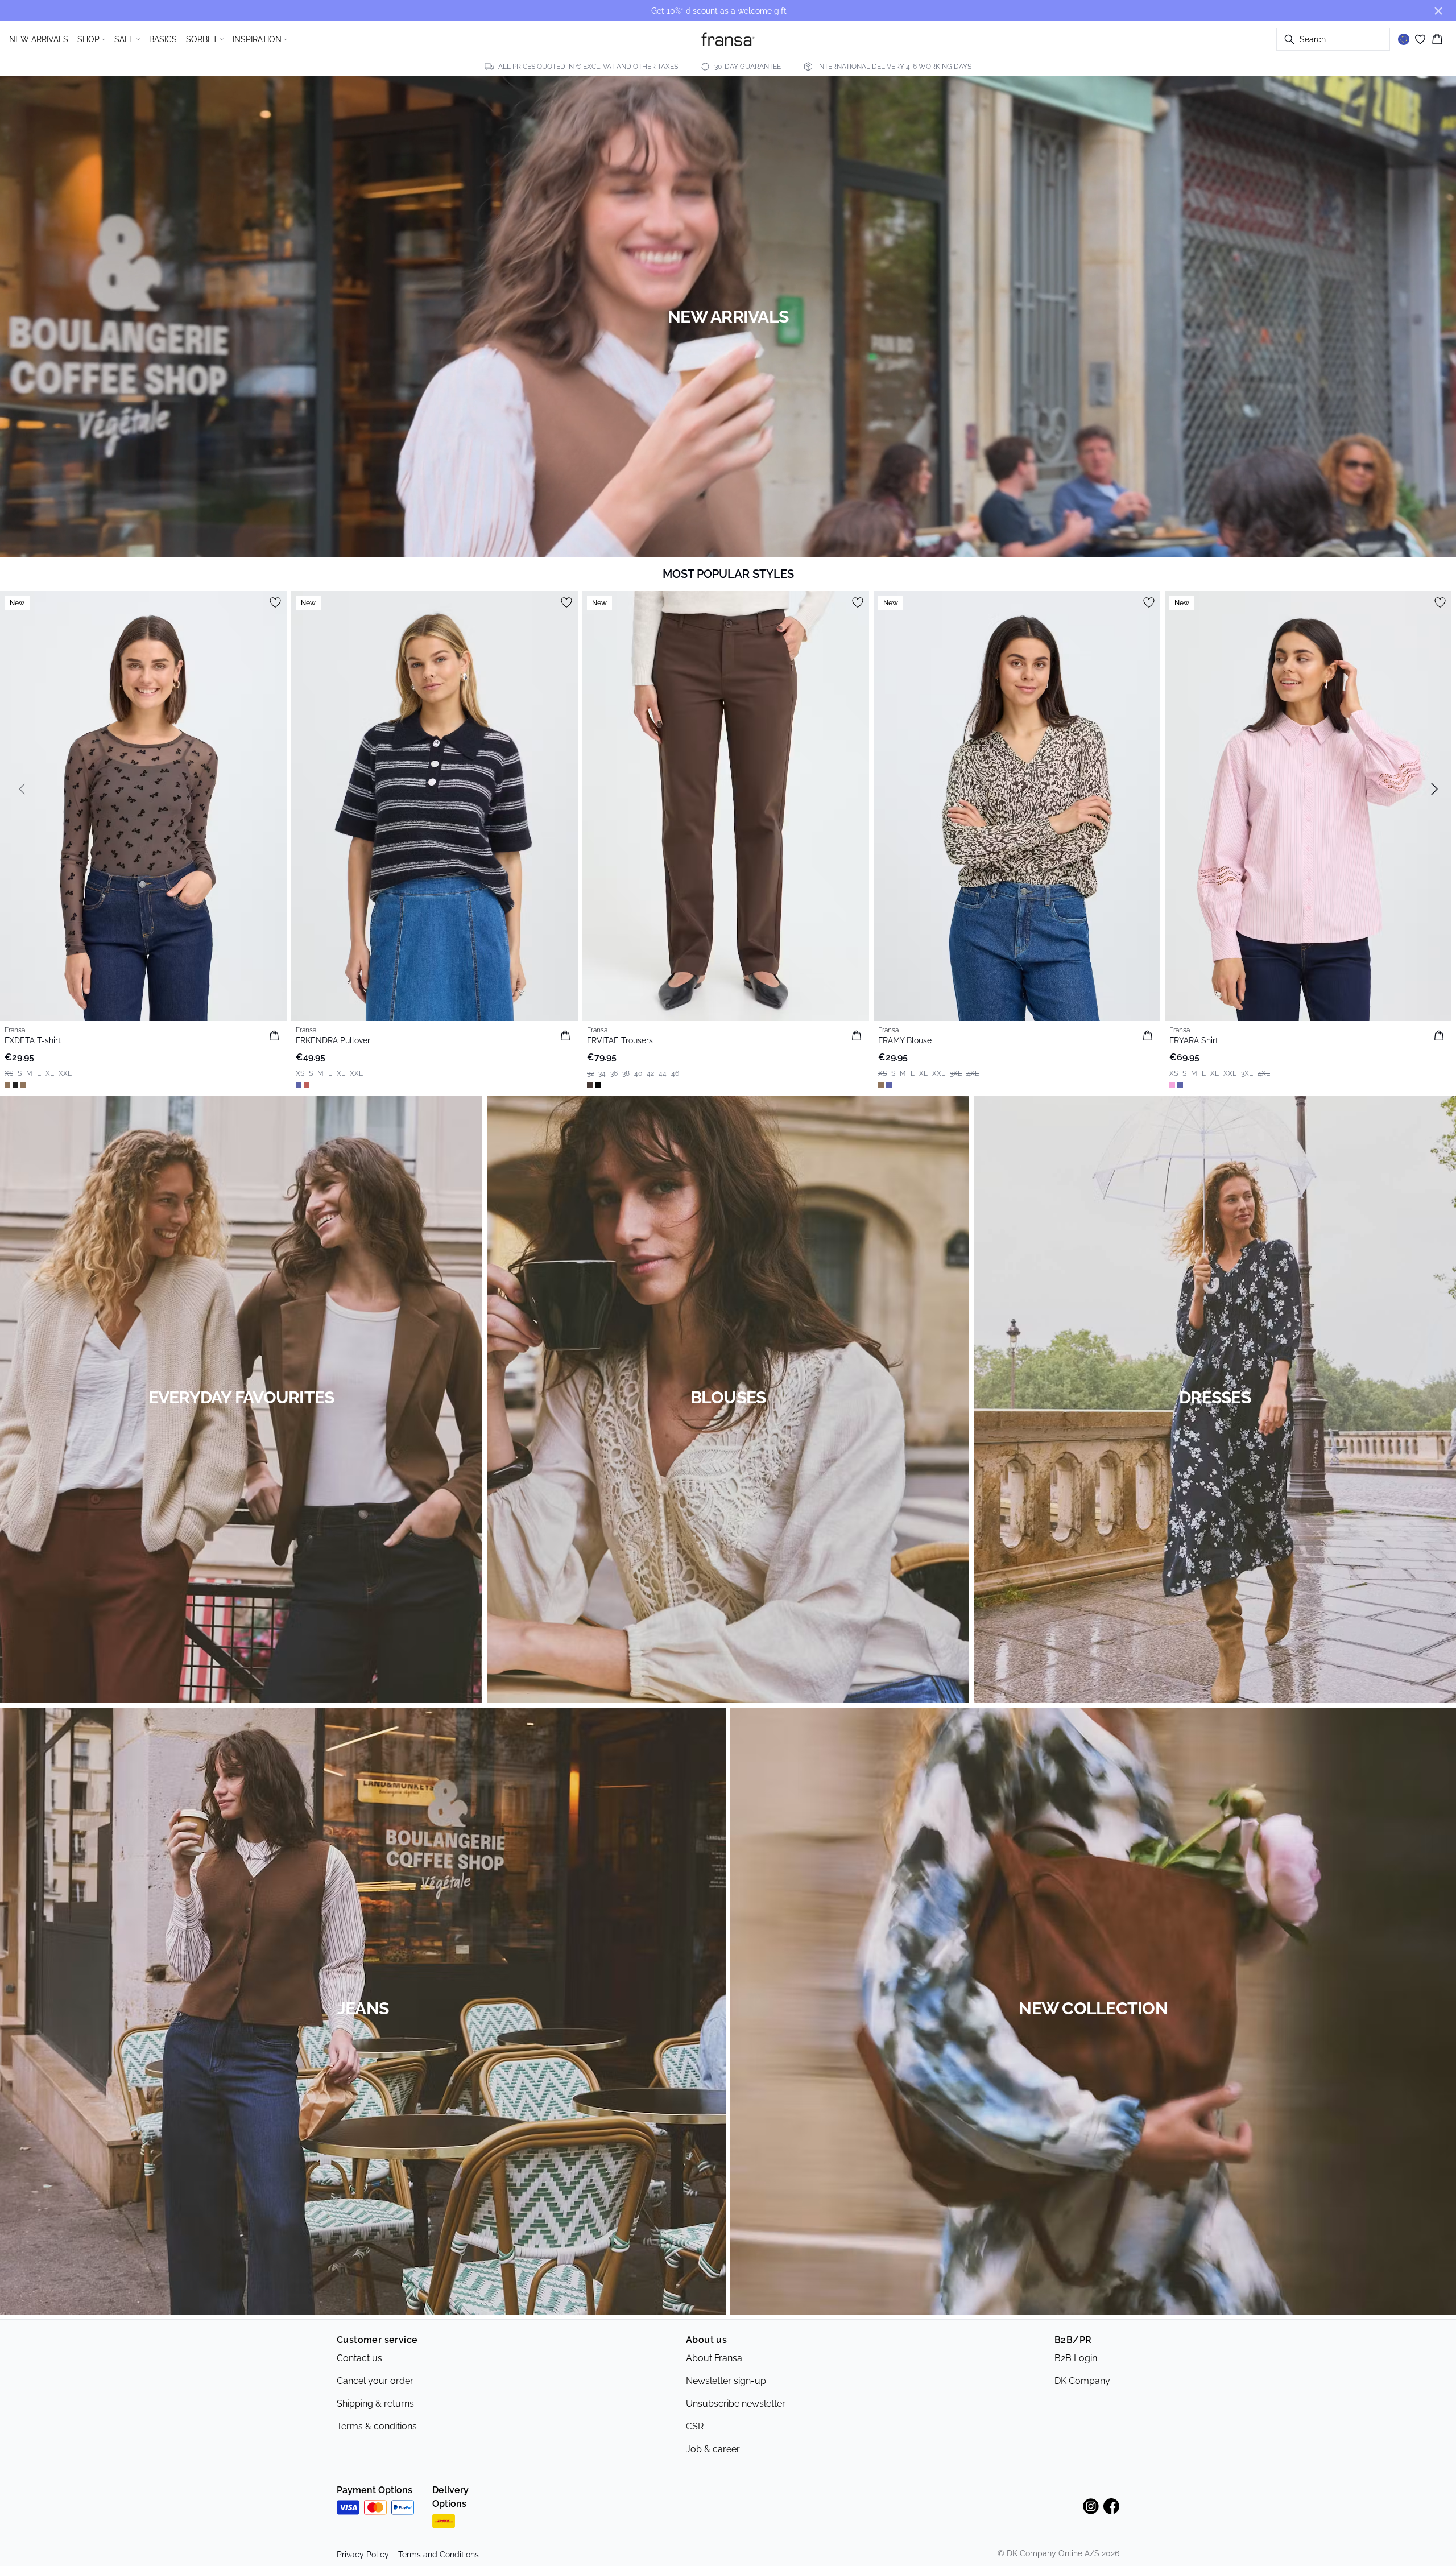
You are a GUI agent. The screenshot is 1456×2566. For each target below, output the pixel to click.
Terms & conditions (377, 2426)
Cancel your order (375, 2381)
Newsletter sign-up (726, 2381)
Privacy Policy (363, 2555)
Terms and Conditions (439, 2555)
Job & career (713, 2449)
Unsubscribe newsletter (736, 2404)
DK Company (1082, 2381)
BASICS (163, 39)
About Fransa (714, 2358)
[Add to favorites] (275, 602)
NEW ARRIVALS (39, 39)
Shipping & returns (375, 2404)
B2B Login (1076, 2358)
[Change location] (1404, 39)
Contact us (359, 2358)
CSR (695, 2426)
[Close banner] (1438, 11)
